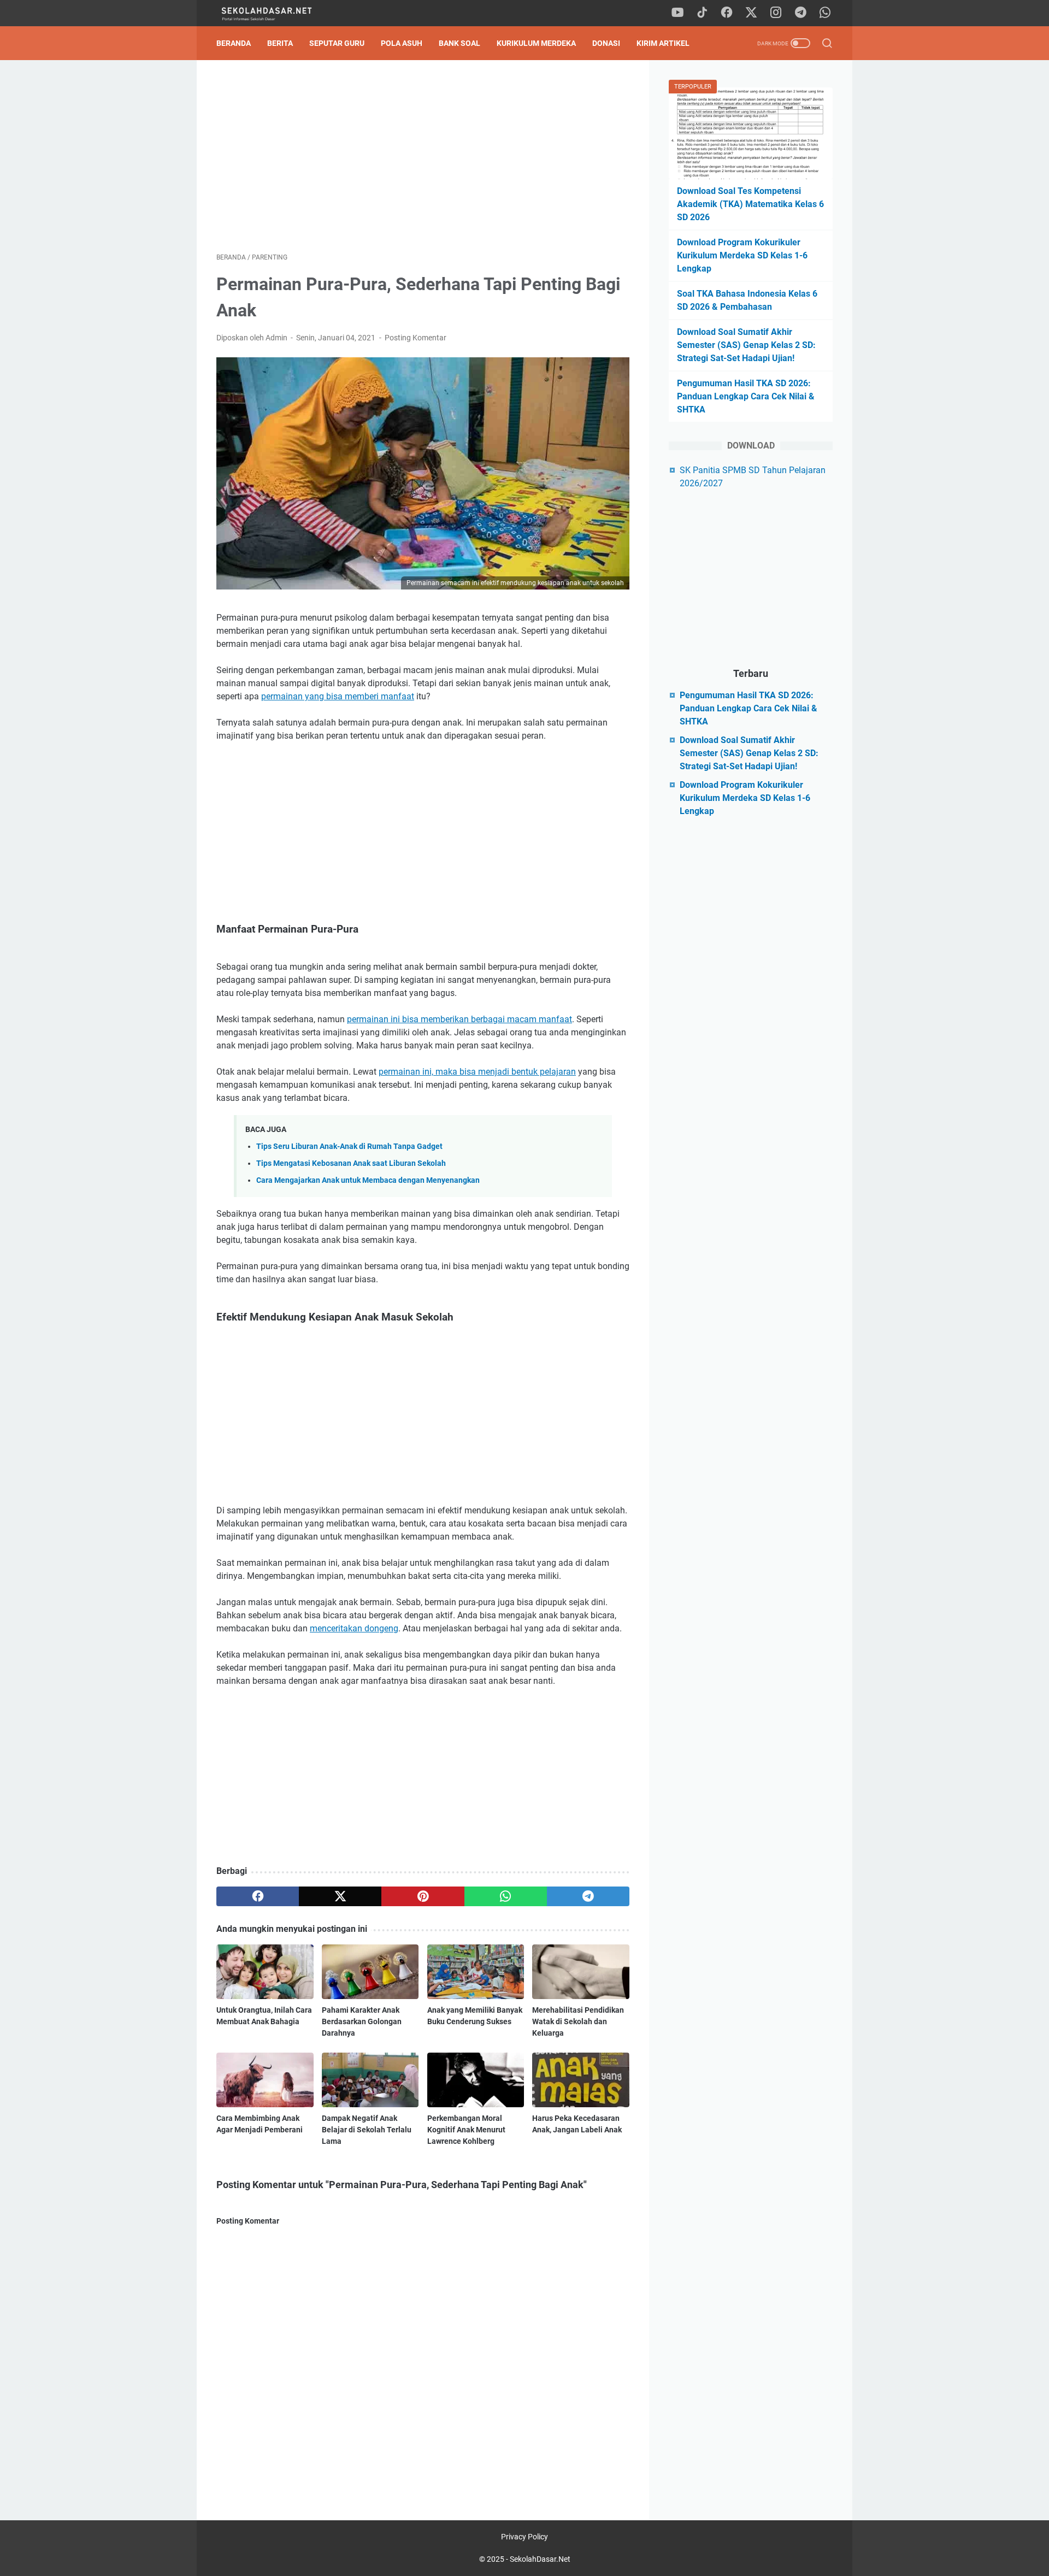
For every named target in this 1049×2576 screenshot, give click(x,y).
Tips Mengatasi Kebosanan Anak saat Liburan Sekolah (351, 1163)
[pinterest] (423, 1896)
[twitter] (751, 13)
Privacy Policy (524, 2537)
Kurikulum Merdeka (536, 43)
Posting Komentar (416, 338)
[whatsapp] (825, 13)
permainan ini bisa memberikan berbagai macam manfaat (459, 1019)
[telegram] (800, 13)
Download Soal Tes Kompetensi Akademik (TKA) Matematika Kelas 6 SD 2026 (750, 204)
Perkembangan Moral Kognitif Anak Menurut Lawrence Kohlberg (466, 2130)
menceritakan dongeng (354, 1628)
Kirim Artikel (663, 43)
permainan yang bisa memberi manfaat (338, 696)
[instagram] (776, 13)
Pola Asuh (402, 43)
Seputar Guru (337, 43)
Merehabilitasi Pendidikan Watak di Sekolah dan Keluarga (578, 2021)
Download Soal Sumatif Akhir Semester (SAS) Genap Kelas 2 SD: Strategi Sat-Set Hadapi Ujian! (746, 345)
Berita (280, 43)
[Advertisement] (423, 156)
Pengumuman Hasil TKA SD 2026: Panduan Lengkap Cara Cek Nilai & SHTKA (746, 396)
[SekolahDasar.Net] (277, 13)
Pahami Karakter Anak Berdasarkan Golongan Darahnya (362, 2021)
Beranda (234, 43)
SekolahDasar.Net (540, 2559)
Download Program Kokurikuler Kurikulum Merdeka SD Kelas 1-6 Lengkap (742, 255)
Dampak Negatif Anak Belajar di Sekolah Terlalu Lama (367, 2130)
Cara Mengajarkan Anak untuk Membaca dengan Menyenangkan (368, 1180)
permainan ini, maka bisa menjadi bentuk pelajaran (477, 1072)
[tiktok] (702, 13)
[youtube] (677, 13)
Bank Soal (459, 43)
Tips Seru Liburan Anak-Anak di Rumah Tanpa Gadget (349, 1146)
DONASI (606, 43)
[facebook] (727, 13)
